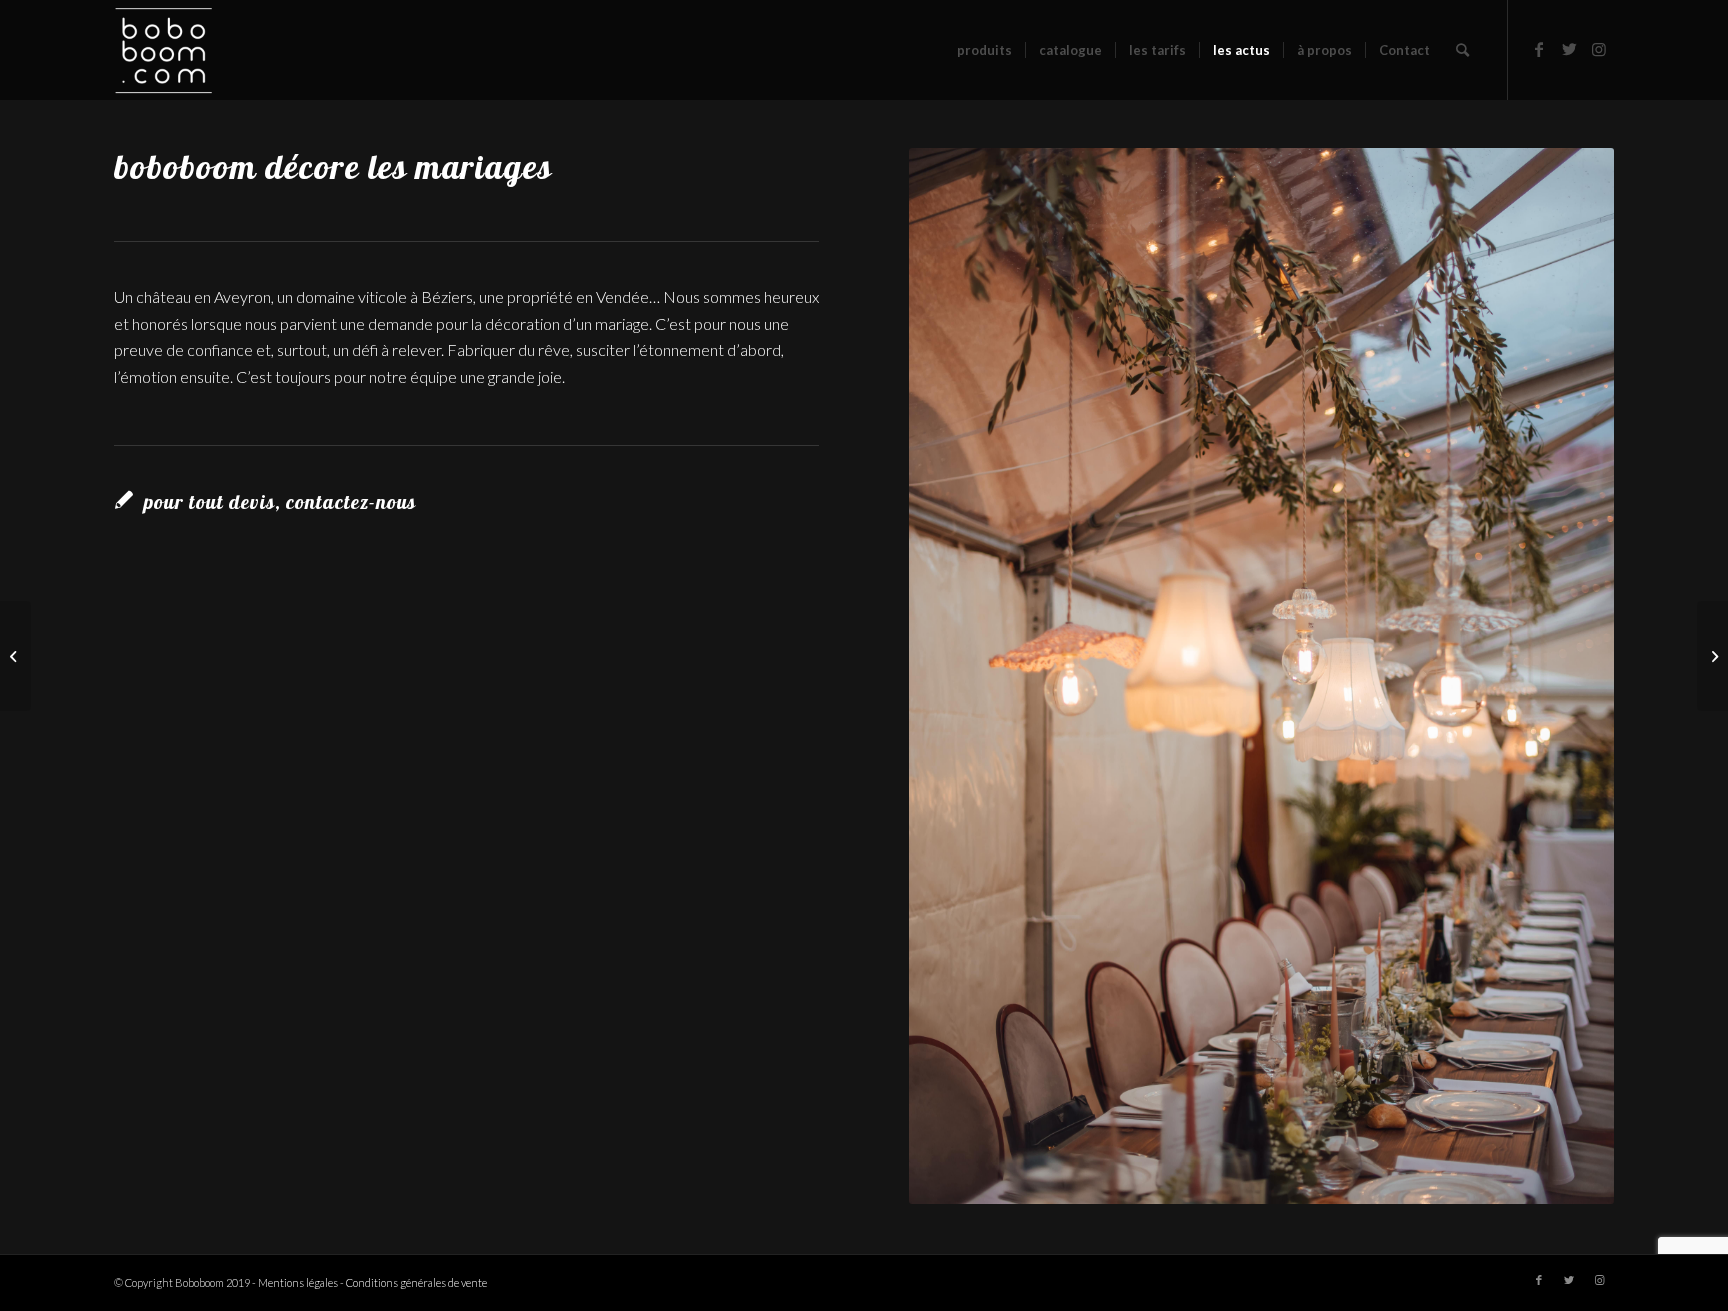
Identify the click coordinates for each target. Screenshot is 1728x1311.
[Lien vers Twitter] (1569, 49)
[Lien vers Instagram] (1599, 49)
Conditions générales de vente (416, 1282)
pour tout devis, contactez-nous (280, 501)
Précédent (954, 676)
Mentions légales (298, 1282)
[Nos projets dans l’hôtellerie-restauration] (15, 656)
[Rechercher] (1462, 50)
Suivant (1569, 676)
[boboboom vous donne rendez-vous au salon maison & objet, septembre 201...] (1712, 656)
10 (1334, 1183)
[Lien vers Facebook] (1539, 49)
